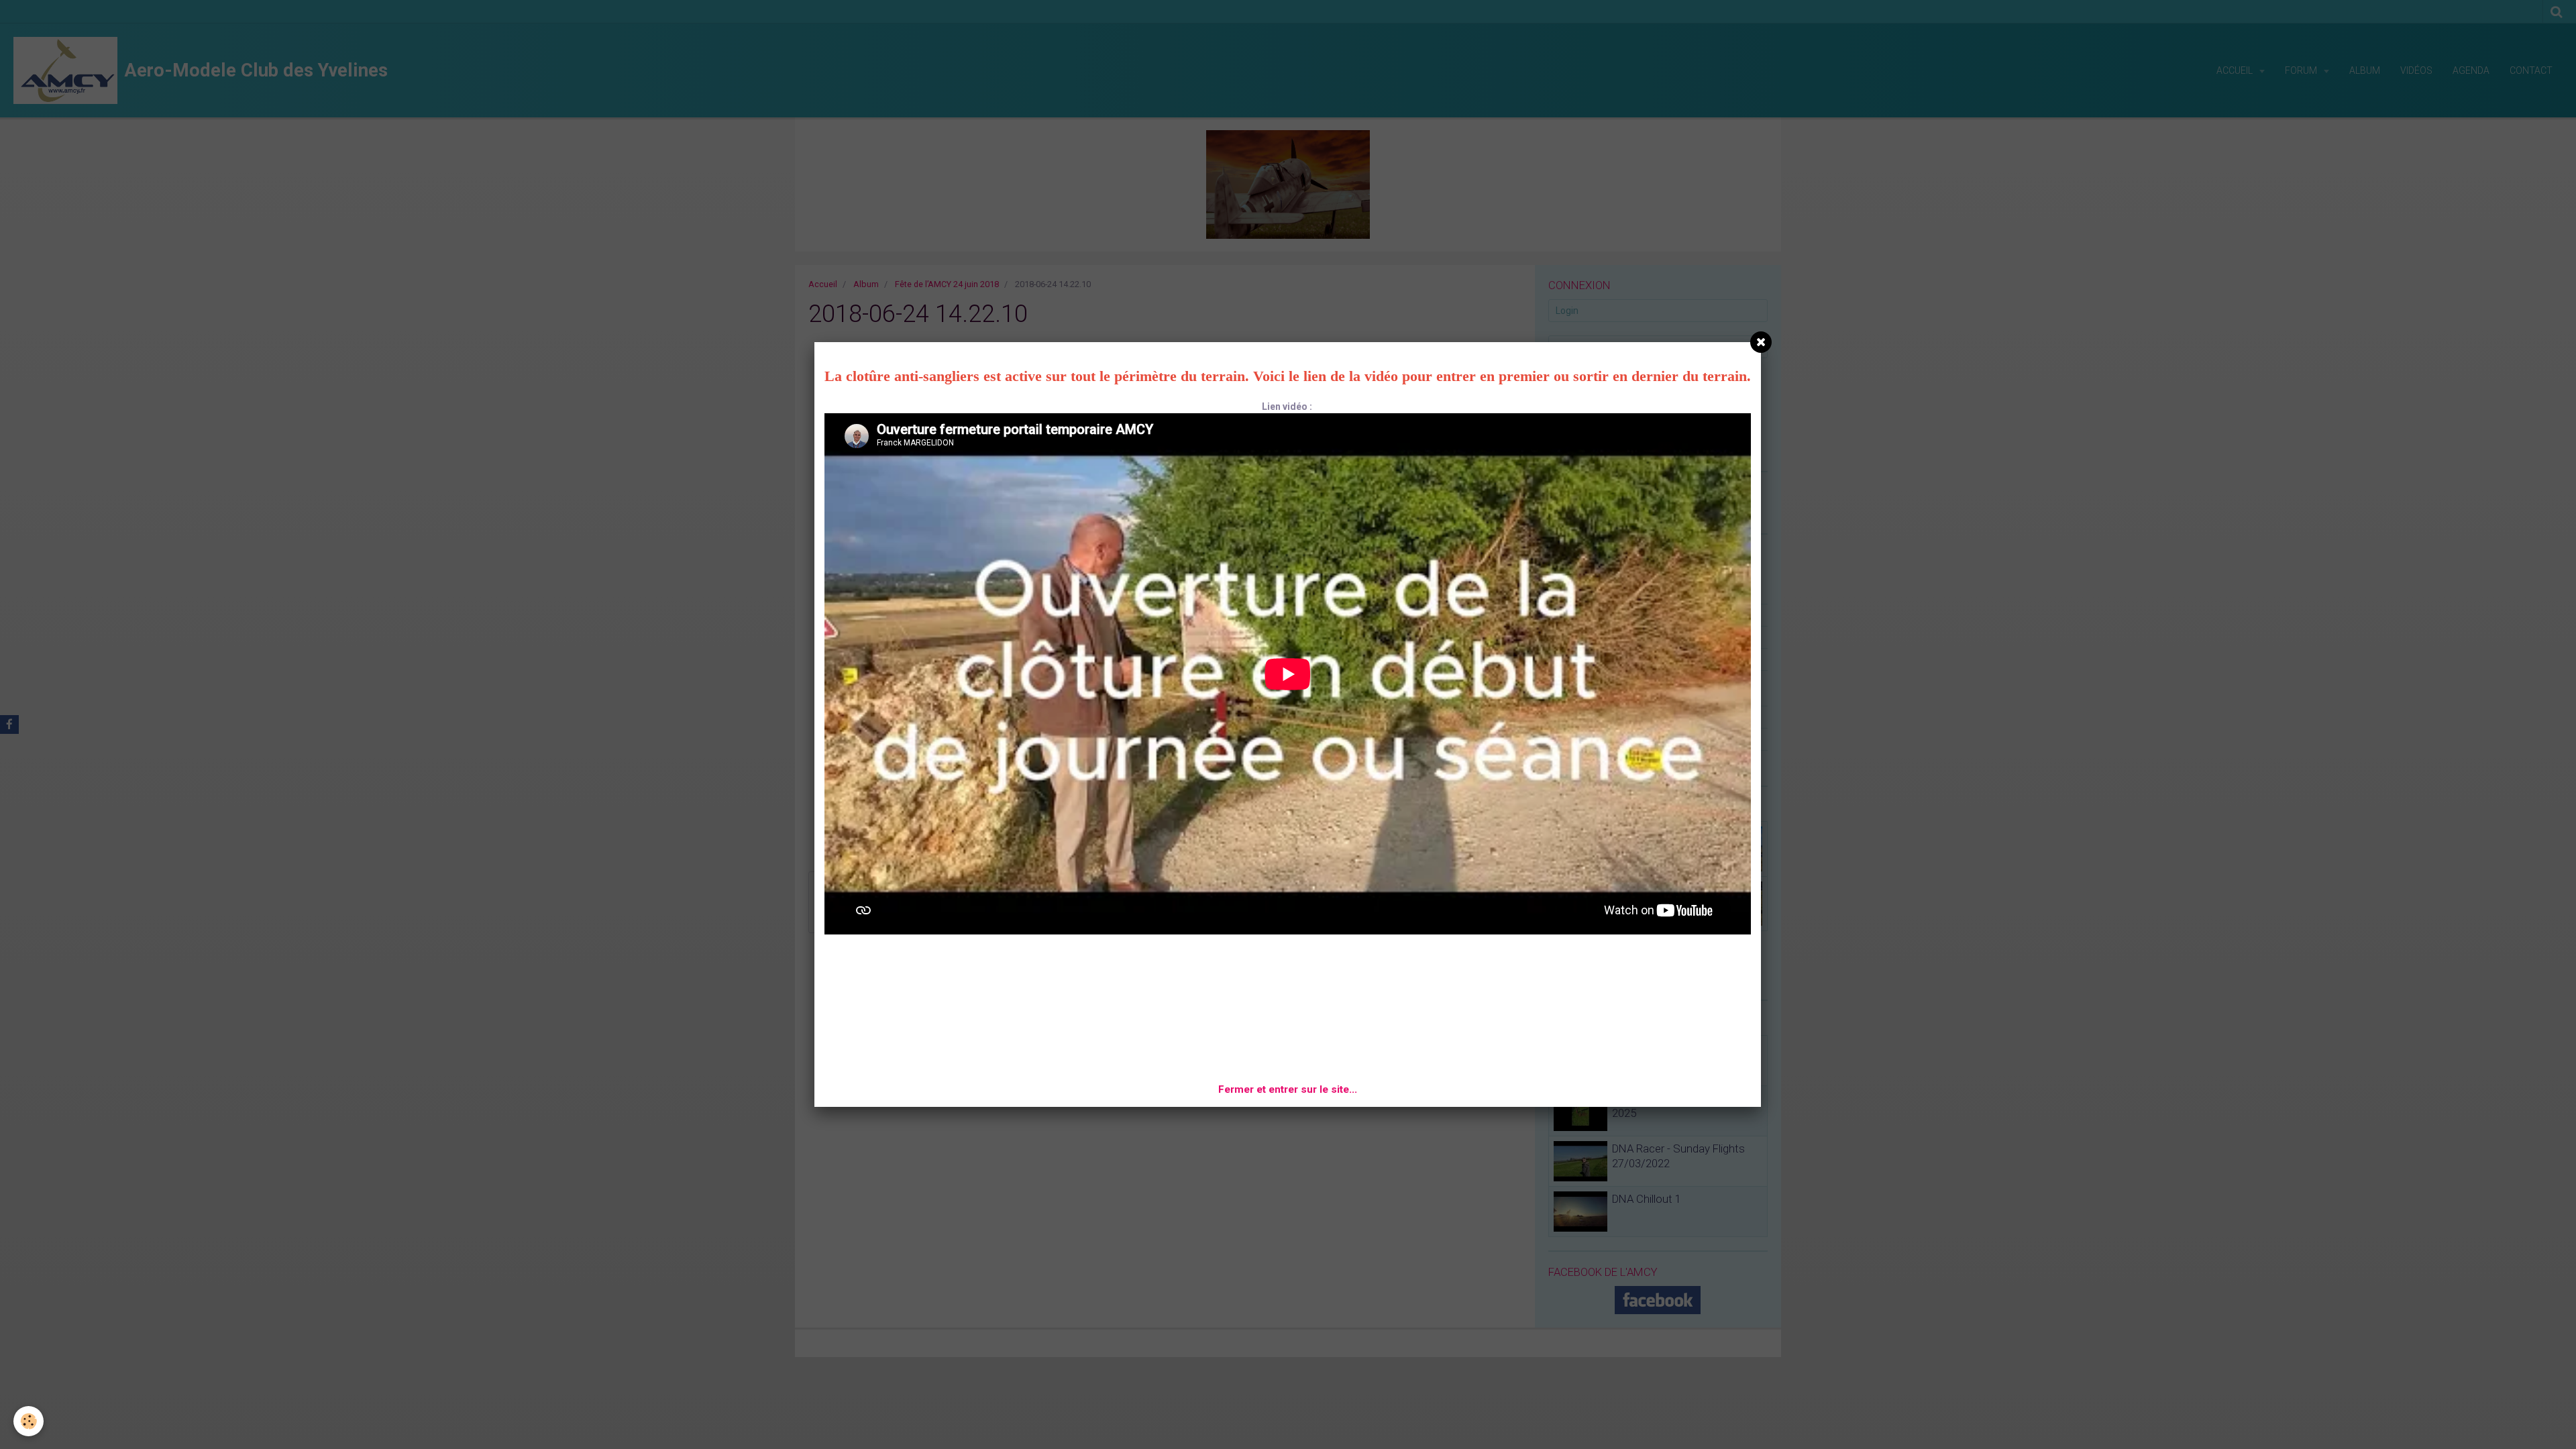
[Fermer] (1761, 342)
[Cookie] (29, 1421)
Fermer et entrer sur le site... (1288, 1089)
